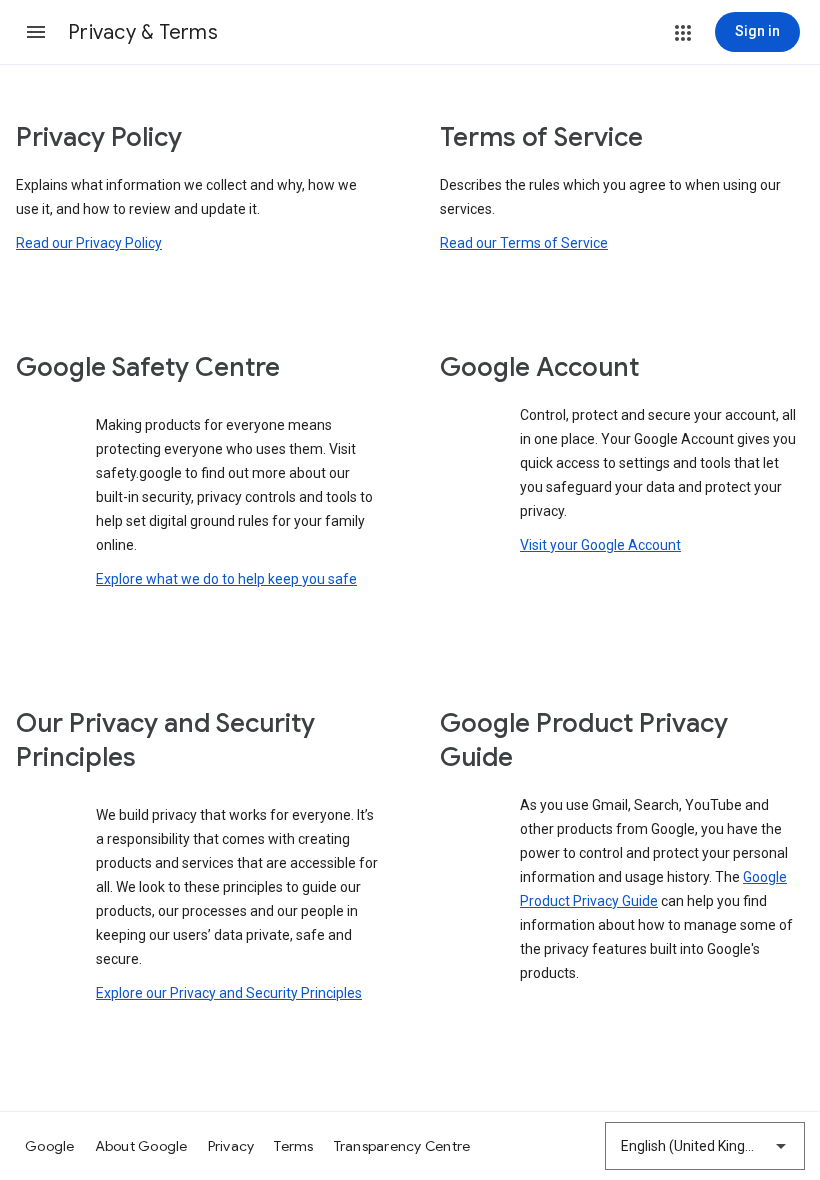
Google (50, 1146)
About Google (141, 1146)
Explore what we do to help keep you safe (226, 579)
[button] (36, 32)
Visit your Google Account (600, 545)
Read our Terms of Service (524, 243)
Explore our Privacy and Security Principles (229, 993)
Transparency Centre (402, 1146)
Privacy (231, 1146)
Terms (293, 1146)
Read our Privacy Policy (89, 243)
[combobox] (705, 1146)
